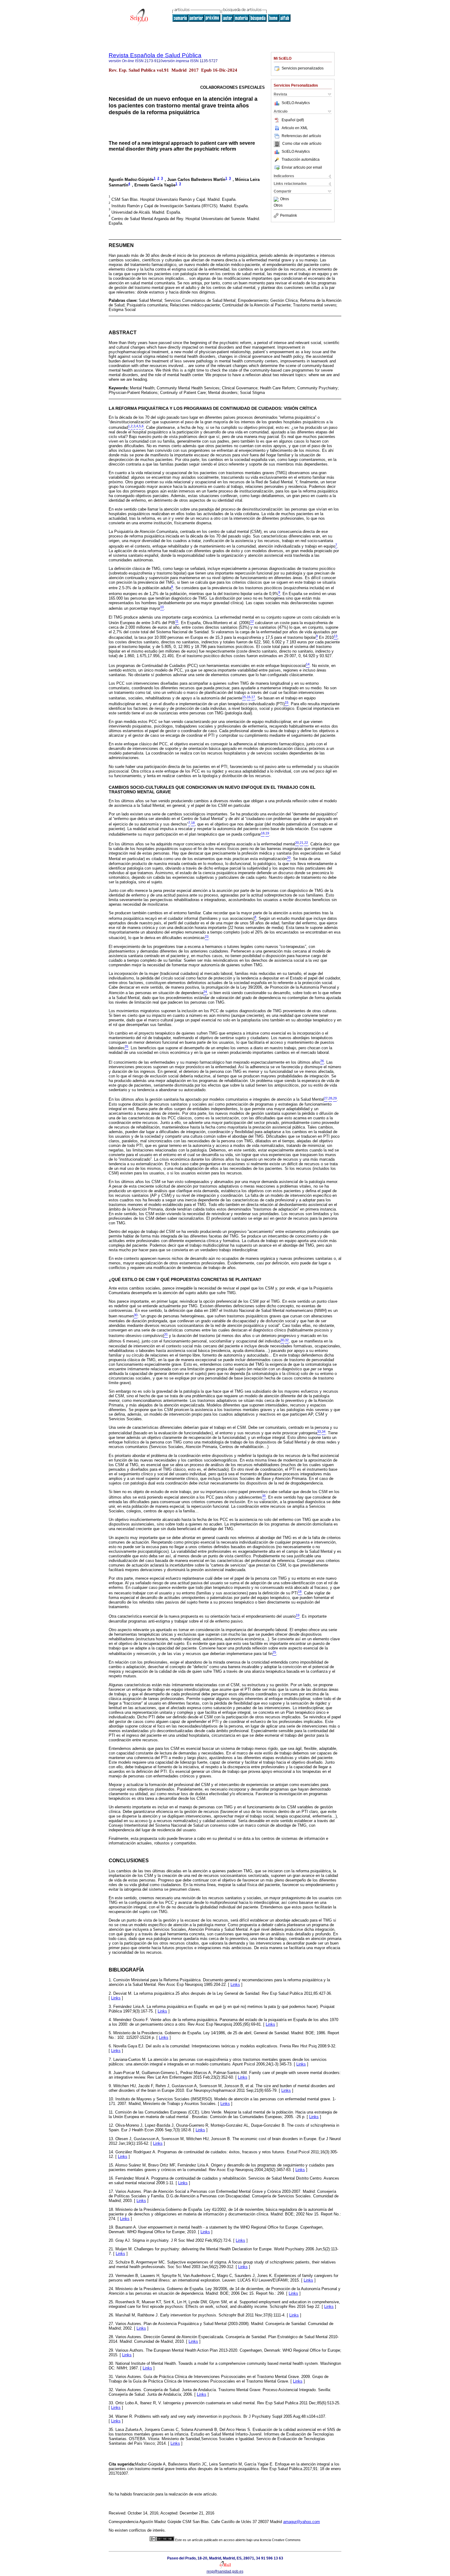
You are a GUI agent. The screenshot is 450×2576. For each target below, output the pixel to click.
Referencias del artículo (301, 136)
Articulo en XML (295, 128)
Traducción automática (301, 159)
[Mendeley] (277, 199)
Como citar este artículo (302, 144)
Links (235, 1984)
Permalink (289, 215)
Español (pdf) (293, 120)
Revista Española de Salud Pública (155, 55)
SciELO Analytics (296, 103)
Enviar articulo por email (302, 167)
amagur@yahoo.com (302, 2522)
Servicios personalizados (303, 68)
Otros (285, 199)
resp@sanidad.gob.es (225, 2571)
